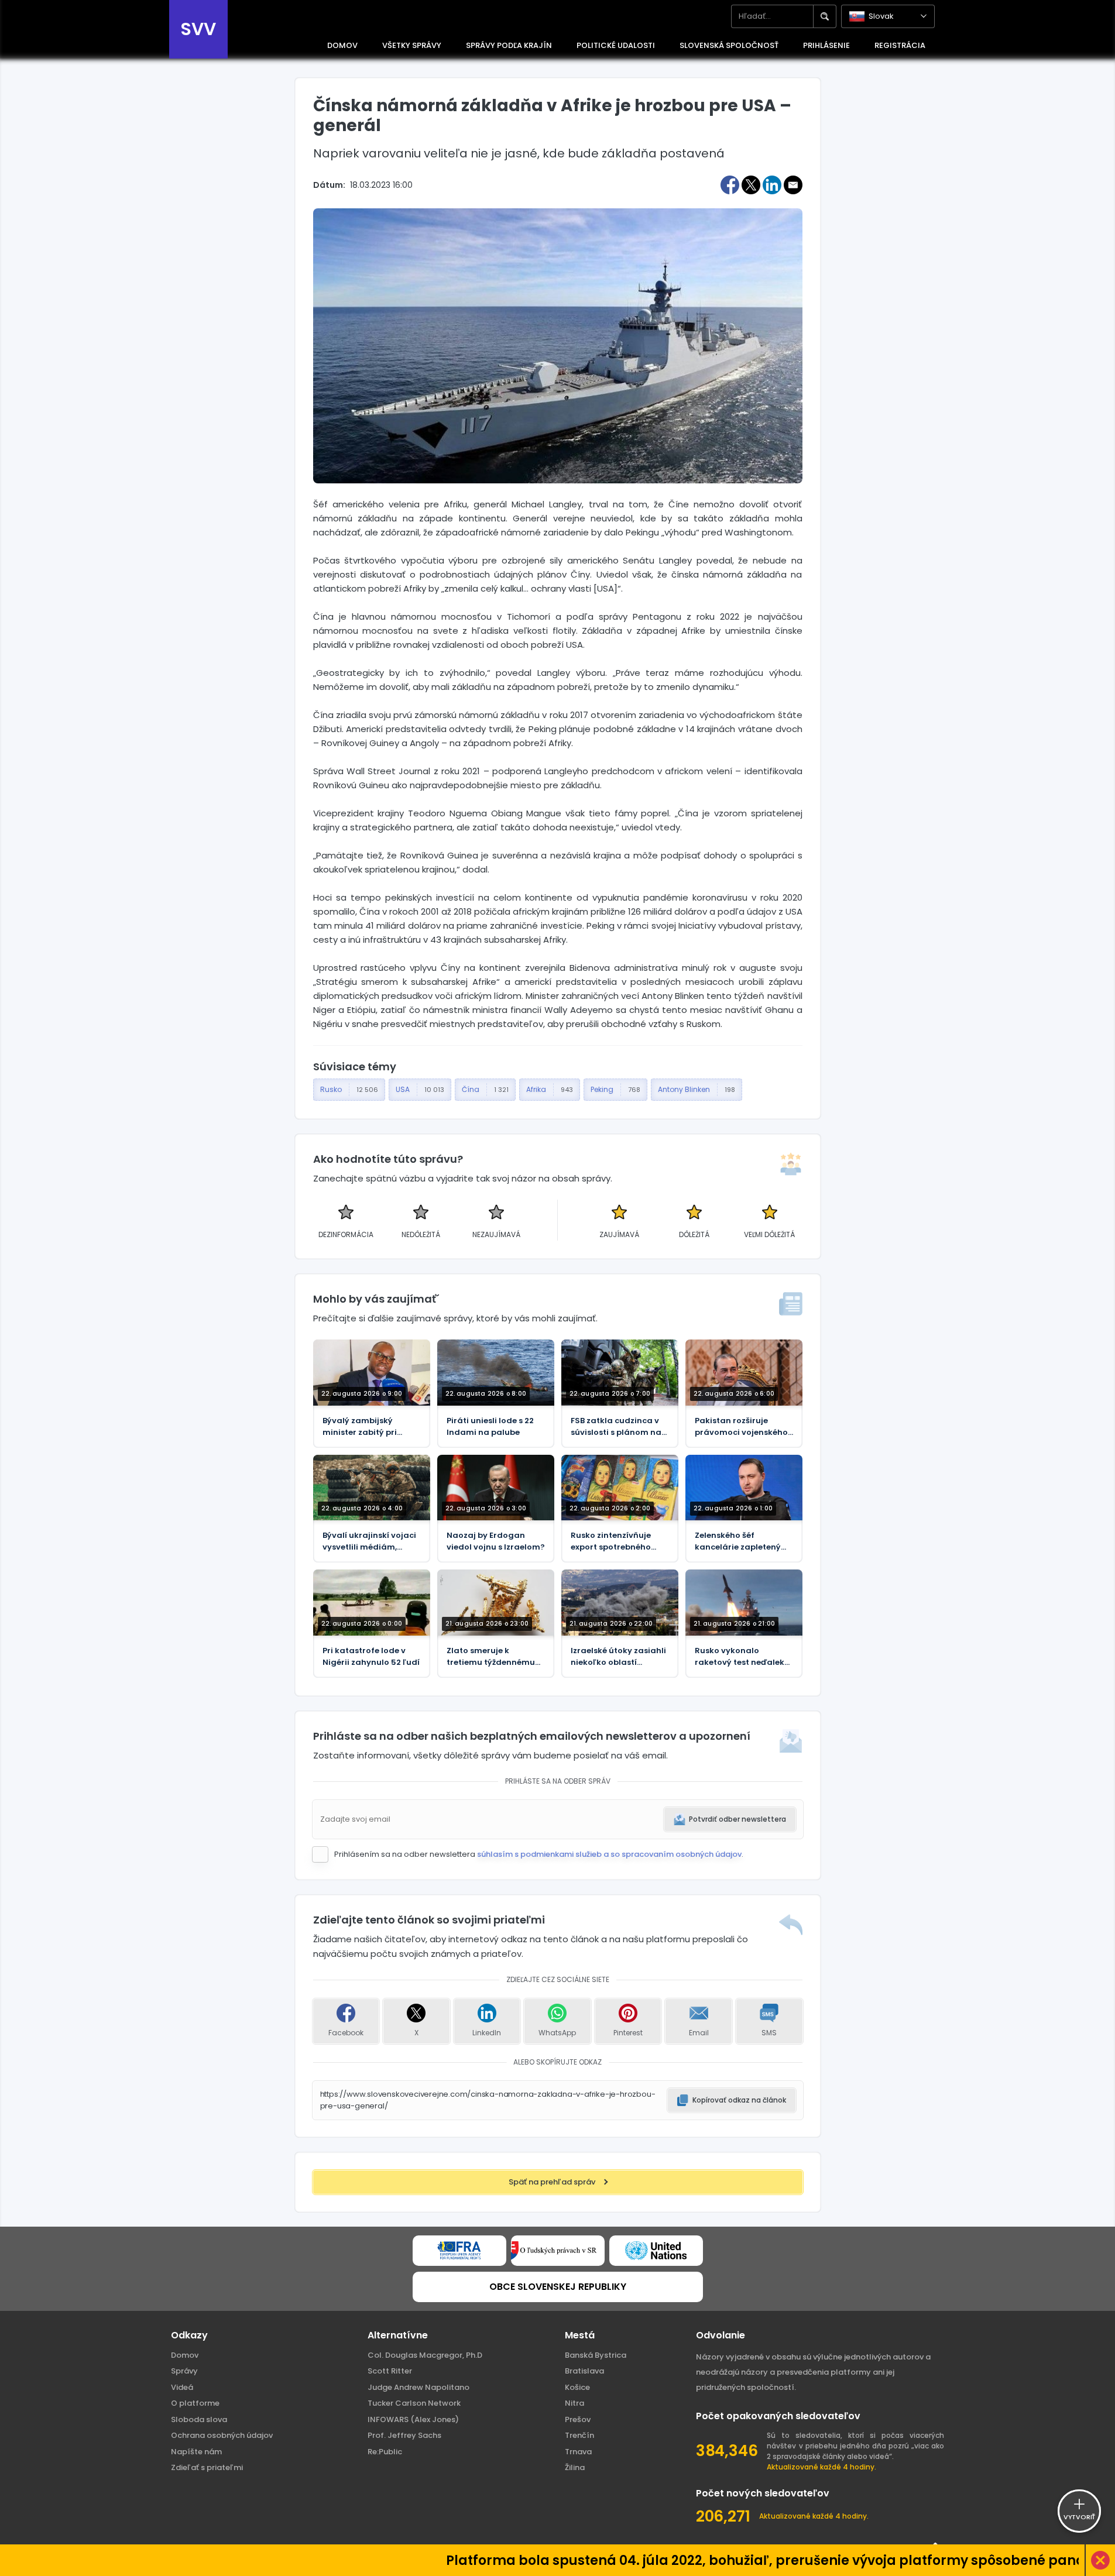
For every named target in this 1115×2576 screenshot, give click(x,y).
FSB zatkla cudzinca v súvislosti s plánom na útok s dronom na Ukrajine (616, 1427)
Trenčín (579, 2435)
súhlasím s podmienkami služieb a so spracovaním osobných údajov (609, 1854)
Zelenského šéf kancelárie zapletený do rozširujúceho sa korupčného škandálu (740, 1541)
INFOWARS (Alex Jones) (413, 2419)
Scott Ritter (390, 2371)
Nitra (574, 2403)
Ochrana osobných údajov (222, 2435)
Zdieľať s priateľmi (207, 2467)
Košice (577, 2387)
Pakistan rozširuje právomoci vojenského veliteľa (741, 1427)
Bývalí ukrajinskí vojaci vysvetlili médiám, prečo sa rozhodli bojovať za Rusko (369, 1541)
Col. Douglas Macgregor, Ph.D (425, 2355)
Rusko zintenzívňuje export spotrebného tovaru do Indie (611, 1541)
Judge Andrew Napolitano (418, 2387)
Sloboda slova (199, 2419)
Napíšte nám (196, 2452)
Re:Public (385, 2452)
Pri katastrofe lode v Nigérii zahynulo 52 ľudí (371, 1656)
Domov (185, 2355)
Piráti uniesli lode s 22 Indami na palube (490, 1426)
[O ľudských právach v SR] (558, 2251)
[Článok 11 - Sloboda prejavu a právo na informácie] (459, 2251)
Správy (184, 2371)
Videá (182, 2387)
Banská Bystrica (596, 2355)
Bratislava (584, 2371)
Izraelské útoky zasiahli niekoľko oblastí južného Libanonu (618, 1657)
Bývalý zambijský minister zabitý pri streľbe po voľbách (361, 1427)
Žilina (575, 2467)
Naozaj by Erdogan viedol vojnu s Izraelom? (496, 1541)
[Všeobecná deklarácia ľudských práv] (656, 2251)
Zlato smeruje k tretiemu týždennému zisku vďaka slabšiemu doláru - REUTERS (493, 1657)
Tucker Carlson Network (414, 2403)
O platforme (195, 2403)
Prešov (578, 2419)
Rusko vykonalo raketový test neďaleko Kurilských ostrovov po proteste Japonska (742, 1657)
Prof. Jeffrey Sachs (404, 2435)
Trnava (578, 2452)
